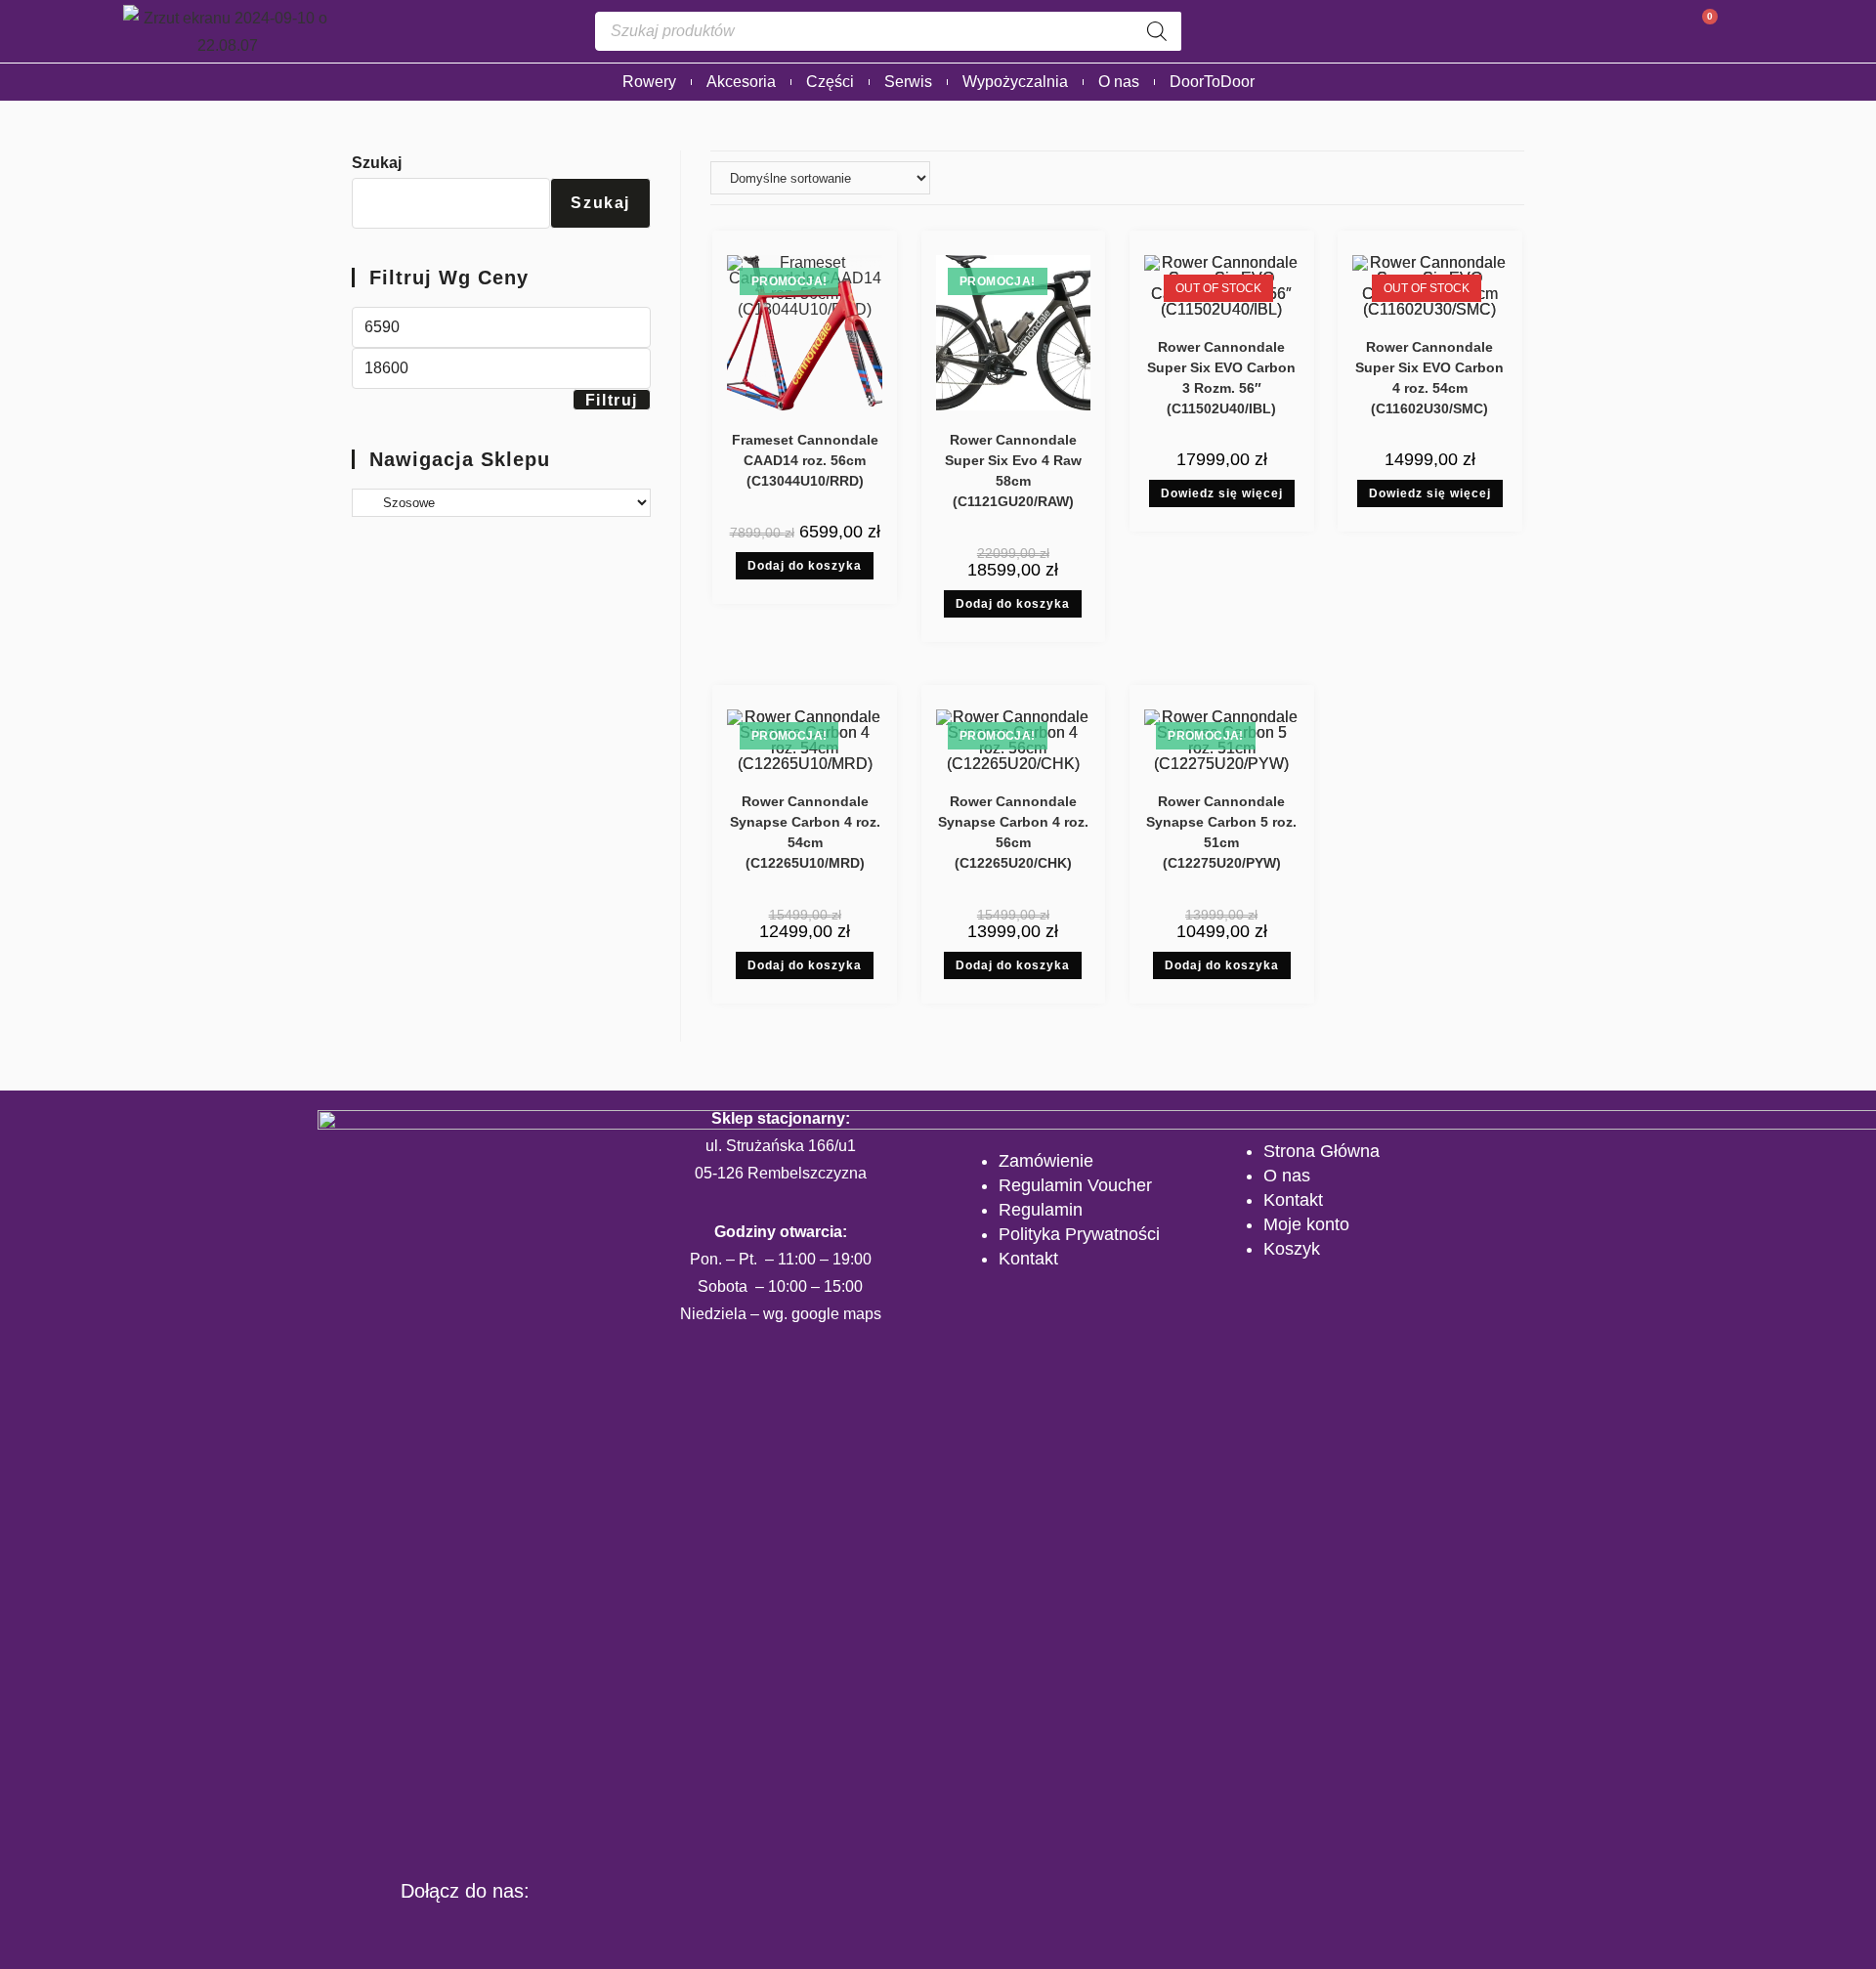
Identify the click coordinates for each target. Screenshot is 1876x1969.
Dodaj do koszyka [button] (805, 566)
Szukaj (377, 163)
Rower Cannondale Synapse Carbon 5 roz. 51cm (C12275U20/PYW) (1221, 832)
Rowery (649, 82)
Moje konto (1306, 1224)
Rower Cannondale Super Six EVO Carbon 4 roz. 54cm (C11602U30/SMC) (1429, 378)
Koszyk (1292, 1249)
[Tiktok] (525, 1932)
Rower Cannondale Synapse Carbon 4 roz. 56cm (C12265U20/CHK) (1013, 832)
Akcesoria (741, 82)
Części (830, 82)
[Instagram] (465, 1932)
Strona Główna (1322, 1151)
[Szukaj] (1157, 31)
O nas (1119, 82)
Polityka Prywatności (1079, 1234)
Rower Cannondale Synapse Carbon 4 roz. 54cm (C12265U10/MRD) (805, 832)
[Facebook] (405, 1932)
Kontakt (1028, 1259)
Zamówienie (1046, 1161)
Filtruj (612, 400)
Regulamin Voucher (1075, 1185)
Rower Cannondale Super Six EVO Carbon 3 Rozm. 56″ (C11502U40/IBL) (1221, 378)
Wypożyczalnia (1015, 82)
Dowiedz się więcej (1222, 493)
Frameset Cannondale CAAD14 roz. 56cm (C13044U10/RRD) (805, 460)
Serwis (908, 82)
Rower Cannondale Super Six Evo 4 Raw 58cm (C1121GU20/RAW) (1013, 471)
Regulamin (1041, 1210)
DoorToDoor (1212, 82)
